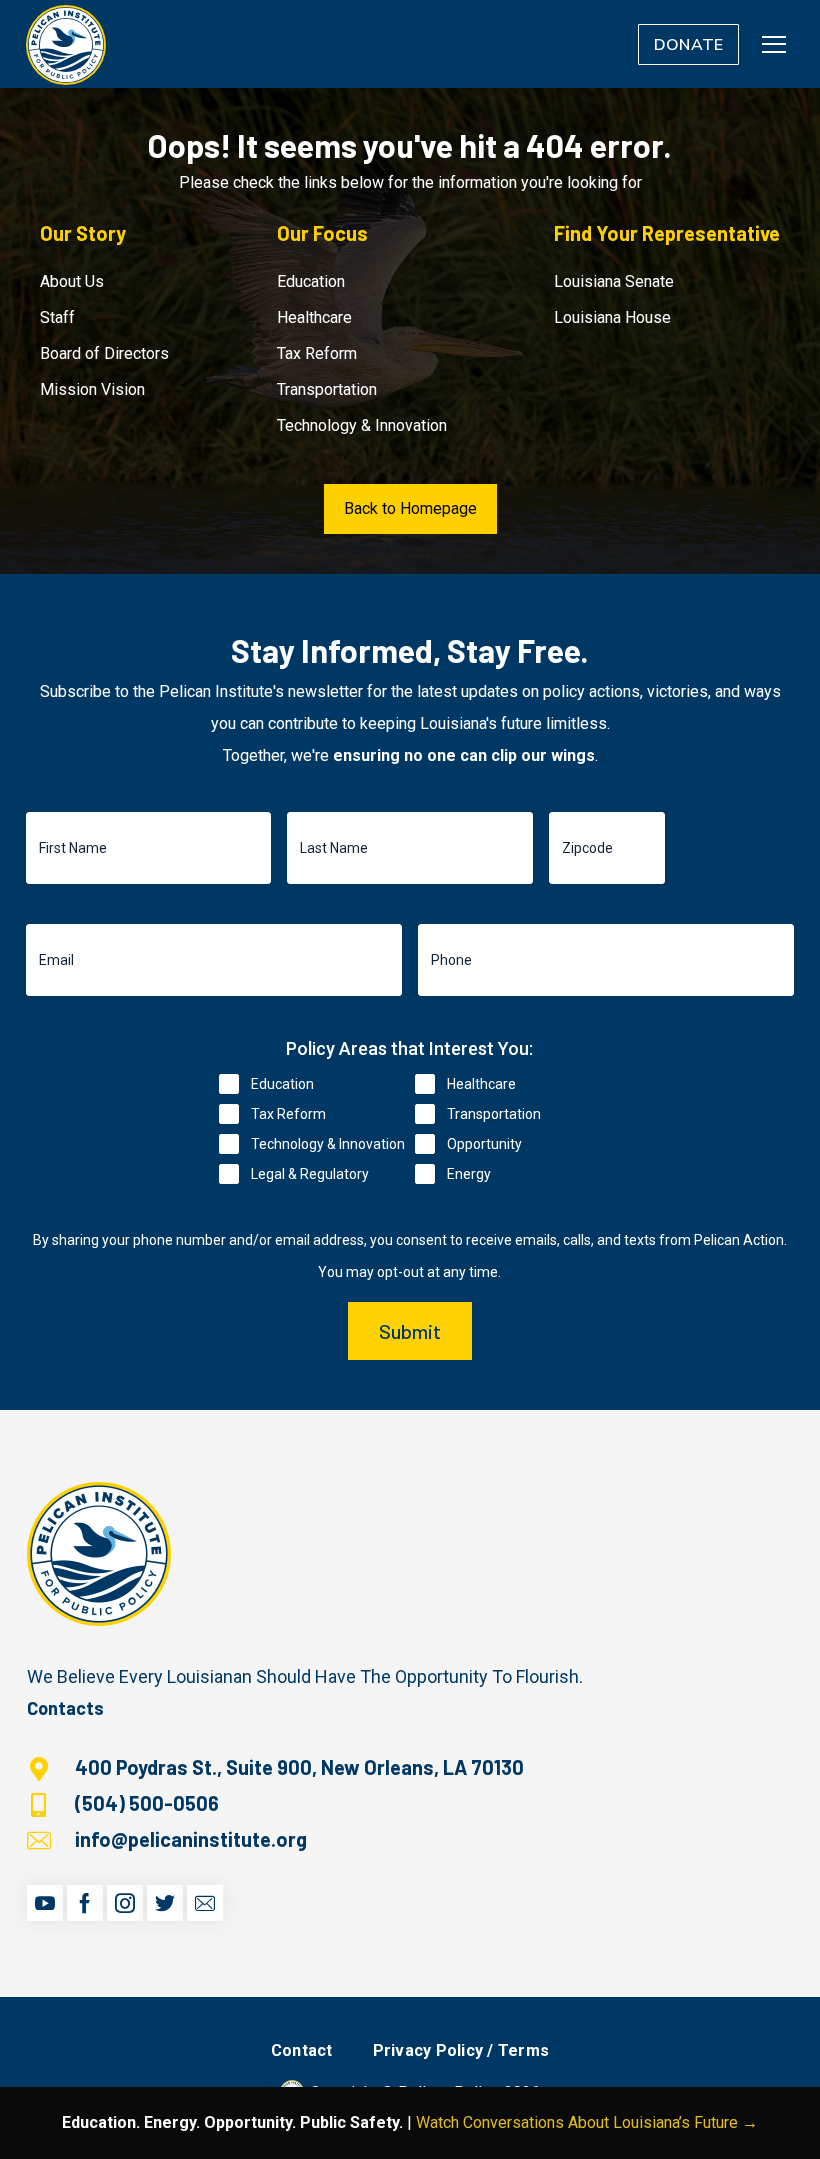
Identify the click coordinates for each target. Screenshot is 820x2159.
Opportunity (484, 1144)
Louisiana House (612, 317)
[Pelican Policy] (66, 44)
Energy (469, 1174)
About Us (72, 281)
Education (311, 281)
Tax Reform (317, 353)
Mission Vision (92, 389)
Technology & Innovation (362, 425)
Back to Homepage (410, 508)
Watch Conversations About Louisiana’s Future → (587, 2122)
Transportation (327, 389)
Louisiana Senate (614, 281)
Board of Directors (104, 353)
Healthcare (314, 317)
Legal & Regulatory (310, 1174)
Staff (57, 317)
